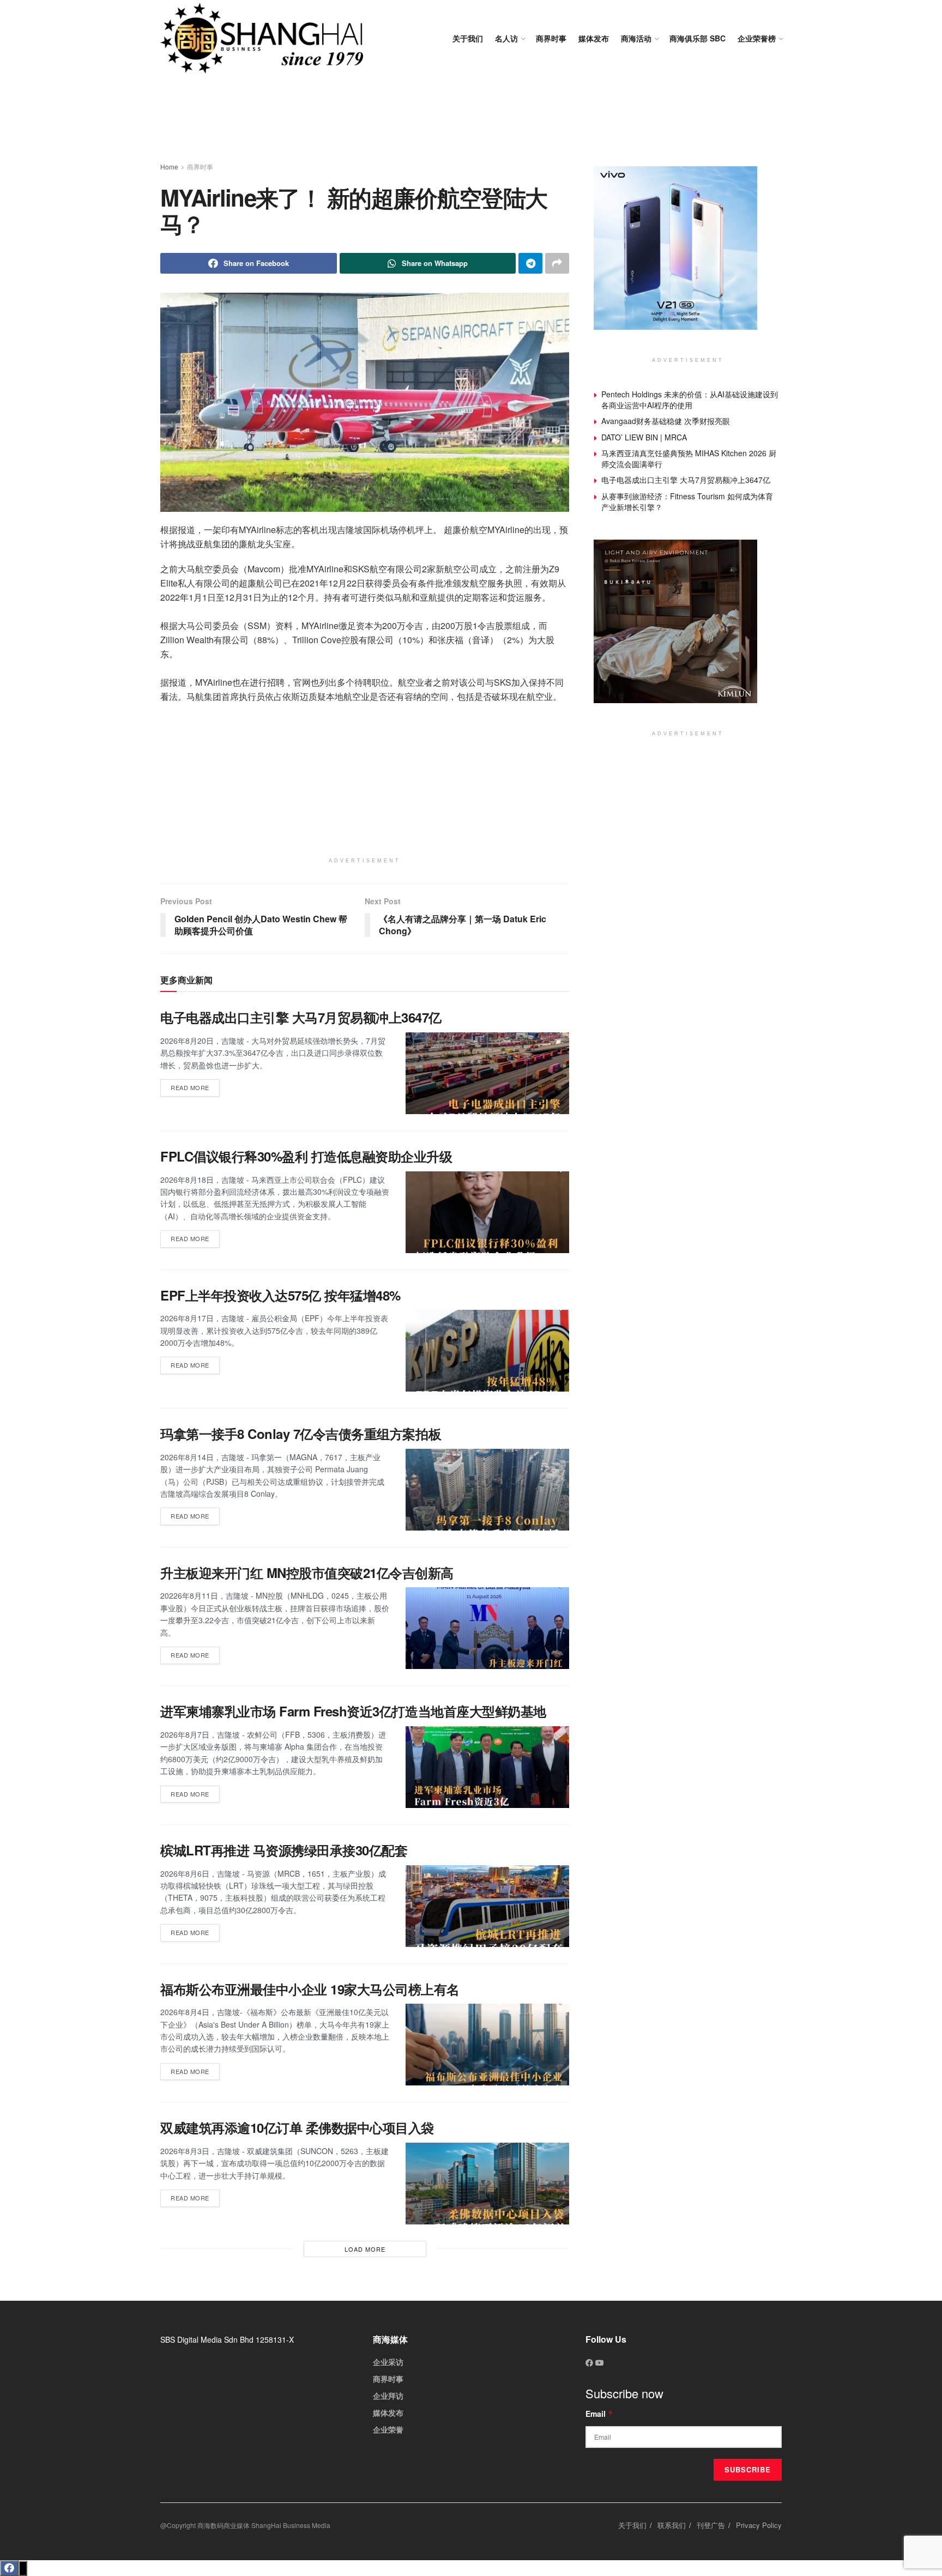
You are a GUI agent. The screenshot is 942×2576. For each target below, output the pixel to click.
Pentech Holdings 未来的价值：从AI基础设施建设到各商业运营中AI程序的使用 (690, 400)
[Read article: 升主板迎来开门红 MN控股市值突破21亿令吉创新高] (487, 1628)
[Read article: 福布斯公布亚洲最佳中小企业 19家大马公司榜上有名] (487, 2045)
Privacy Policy (759, 2525)
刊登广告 (711, 2525)
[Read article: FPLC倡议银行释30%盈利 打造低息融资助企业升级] (487, 1212)
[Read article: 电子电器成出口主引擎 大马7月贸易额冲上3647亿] (487, 1073)
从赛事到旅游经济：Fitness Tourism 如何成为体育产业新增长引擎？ (687, 501)
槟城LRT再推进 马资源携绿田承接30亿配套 (284, 1850)
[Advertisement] (471, 120)
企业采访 (388, 2362)
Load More (365, 2249)
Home (169, 167)
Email (599, 2414)
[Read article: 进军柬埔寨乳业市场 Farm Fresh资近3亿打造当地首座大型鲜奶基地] (487, 1767)
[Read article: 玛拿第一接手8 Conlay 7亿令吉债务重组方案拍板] (487, 1490)
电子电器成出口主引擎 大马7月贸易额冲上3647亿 (301, 1017)
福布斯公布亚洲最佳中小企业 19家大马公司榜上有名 (310, 1989)
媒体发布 (594, 38)
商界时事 (551, 38)
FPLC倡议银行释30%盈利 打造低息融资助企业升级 (306, 1156)
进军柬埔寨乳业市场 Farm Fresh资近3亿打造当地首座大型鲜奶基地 (353, 1711)
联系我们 (672, 2525)
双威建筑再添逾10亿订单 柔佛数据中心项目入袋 (297, 2127)
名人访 (506, 38)
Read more (195, 1086)
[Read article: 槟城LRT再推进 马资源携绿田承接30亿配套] (487, 1906)
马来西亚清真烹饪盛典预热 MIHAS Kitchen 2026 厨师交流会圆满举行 (689, 458)
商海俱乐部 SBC (698, 38)
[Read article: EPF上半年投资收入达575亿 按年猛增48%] (487, 1351)
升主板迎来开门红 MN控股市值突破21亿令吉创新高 (307, 1573)
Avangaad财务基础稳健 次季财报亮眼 (666, 421)
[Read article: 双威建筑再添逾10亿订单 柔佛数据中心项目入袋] (487, 2184)
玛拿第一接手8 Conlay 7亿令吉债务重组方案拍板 (301, 1434)
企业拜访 (388, 2396)
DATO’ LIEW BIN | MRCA (644, 437)
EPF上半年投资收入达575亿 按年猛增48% (280, 1295)
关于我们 (468, 38)
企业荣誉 (388, 2429)
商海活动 (636, 38)
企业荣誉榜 (757, 38)
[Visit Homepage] (262, 38)
